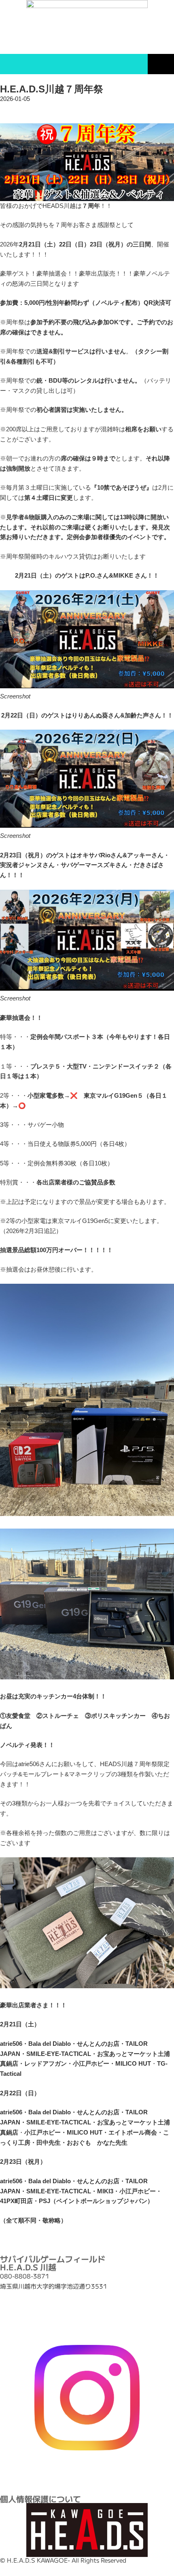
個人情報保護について (40, 2499)
